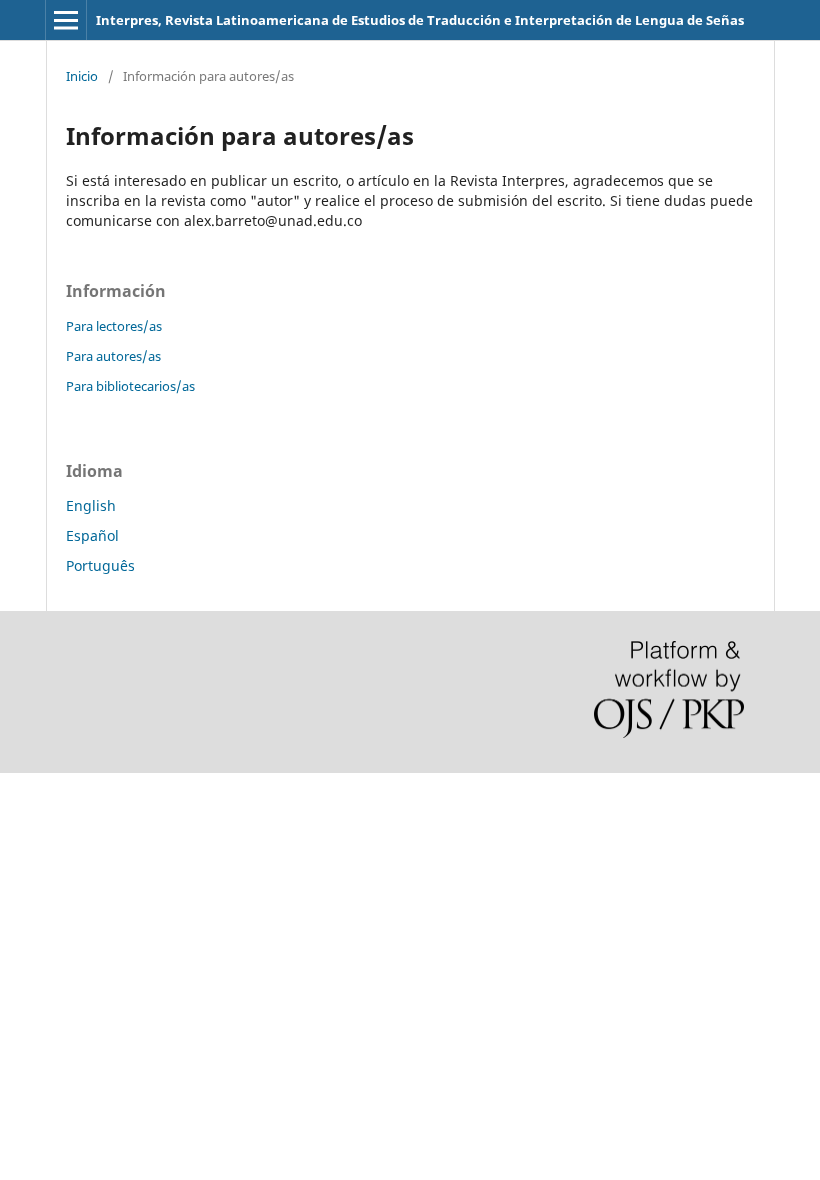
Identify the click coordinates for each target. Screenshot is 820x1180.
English (91, 505)
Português (100, 565)
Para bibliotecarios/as (130, 386)
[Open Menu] (66, 20)
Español (92, 535)
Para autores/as (113, 356)
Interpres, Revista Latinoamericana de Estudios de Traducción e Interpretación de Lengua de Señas (420, 20)
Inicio (82, 76)
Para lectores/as (114, 326)
